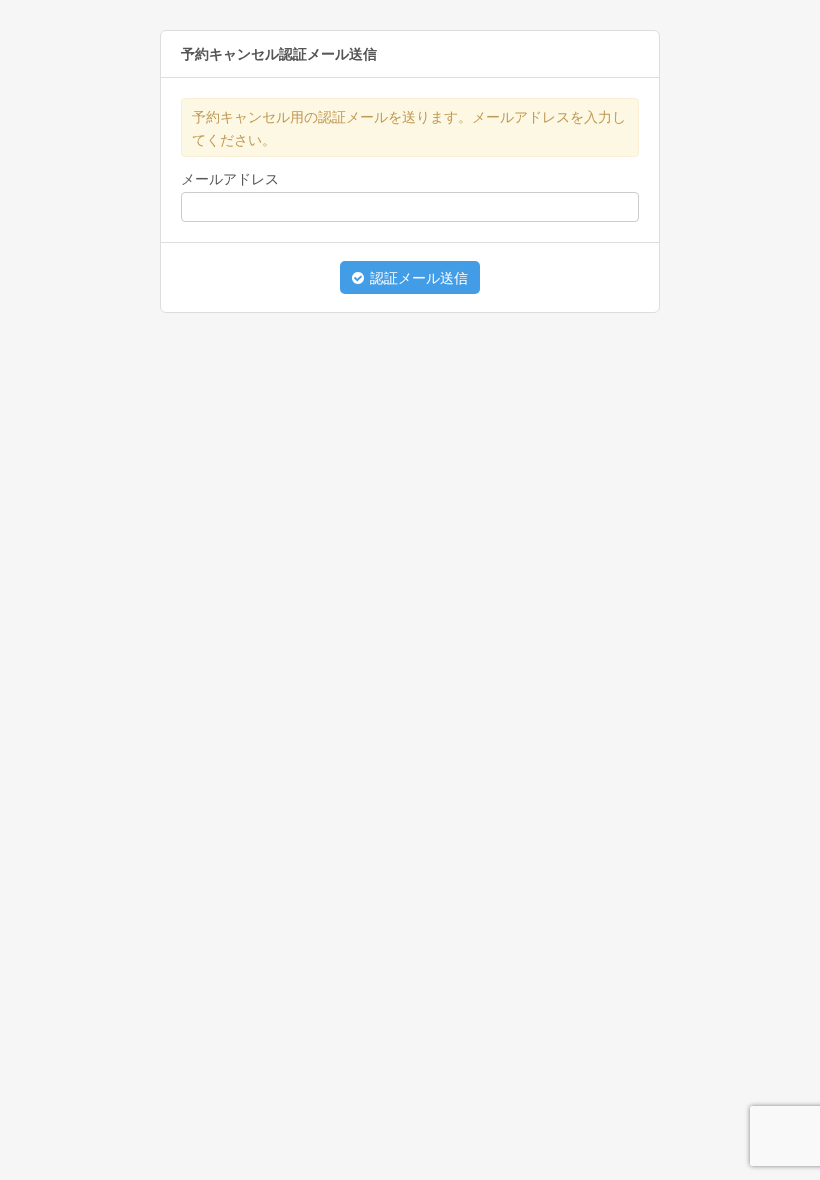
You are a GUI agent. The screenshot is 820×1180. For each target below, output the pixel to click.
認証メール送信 (417, 278)
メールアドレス (230, 179)
